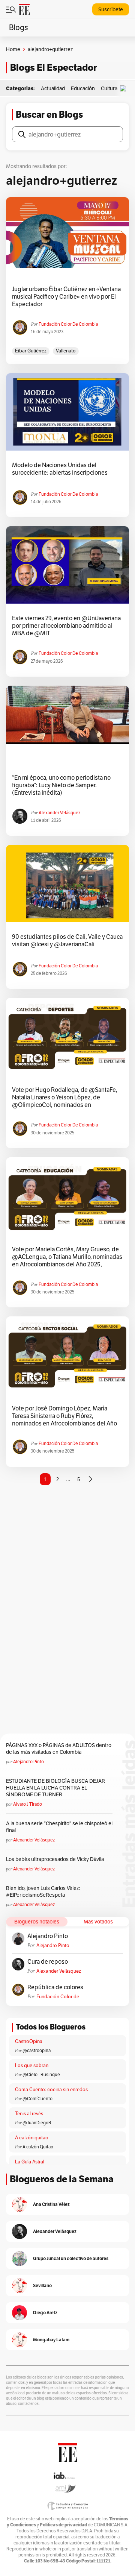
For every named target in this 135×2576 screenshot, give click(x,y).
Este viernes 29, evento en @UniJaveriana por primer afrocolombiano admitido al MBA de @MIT (66, 626)
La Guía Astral (30, 2162)
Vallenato (66, 351)
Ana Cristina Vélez (51, 2204)
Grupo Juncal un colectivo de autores (71, 2258)
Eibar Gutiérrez (31, 351)
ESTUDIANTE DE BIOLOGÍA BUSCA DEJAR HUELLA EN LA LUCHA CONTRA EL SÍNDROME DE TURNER (55, 1788)
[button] (125, 89)
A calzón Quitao (38, 2147)
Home (13, 49)
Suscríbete (111, 9)
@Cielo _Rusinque (41, 2074)
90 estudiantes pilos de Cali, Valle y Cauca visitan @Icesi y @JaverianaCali (67, 941)
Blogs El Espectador (53, 68)
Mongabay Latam (51, 2340)
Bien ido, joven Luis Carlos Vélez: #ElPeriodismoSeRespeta (43, 1891)
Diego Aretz (45, 2313)
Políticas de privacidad (63, 2525)
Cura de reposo (48, 1962)
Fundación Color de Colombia (68, 324)
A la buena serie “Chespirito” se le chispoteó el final (59, 1827)
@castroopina (37, 2050)
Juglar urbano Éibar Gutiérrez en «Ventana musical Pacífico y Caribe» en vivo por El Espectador (66, 297)
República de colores (55, 1987)
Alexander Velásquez (59, 813)
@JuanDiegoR (37, 2123)
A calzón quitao (32, 2138)
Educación (83, 88)
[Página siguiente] (90, 1479)
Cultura (109, 88)
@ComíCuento (37, 2099)
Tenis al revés (29, 2114)
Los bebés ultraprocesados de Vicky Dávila (56, 1859)
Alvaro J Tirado (28, 1804)
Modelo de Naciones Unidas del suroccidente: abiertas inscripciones (60, 469)
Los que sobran (32, 2065)
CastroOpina (29, 2041)
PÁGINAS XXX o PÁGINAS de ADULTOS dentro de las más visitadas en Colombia (59, 1749)
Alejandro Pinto (28, 1762)
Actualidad (53, 88)
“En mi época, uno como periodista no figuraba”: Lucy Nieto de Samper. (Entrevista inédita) (61, 785)
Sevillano (42, 2285)
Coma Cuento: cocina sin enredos (51, 2089)
